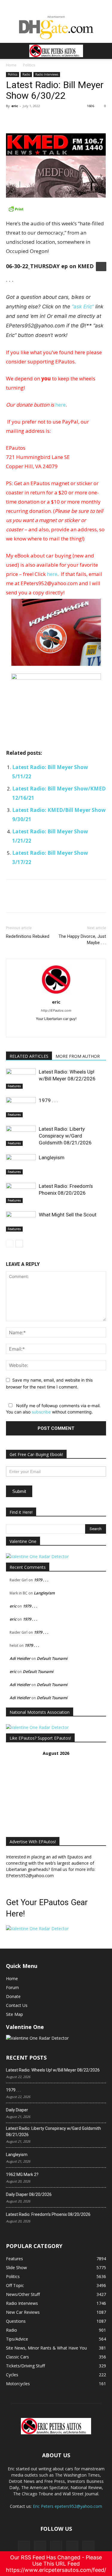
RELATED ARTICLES (29, 1056)
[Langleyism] (21, 1164)
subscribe (41, 1412)
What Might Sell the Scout (68, 1215)
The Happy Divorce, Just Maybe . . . (82, 939)
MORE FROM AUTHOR (78, 1056)
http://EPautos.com (56, 1010)
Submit (19, 1491)
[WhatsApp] (53, 119)
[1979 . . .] (21, 1107)
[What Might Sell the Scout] (21, 1222)
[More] (67, 119)
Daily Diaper (17, 2110)
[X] (26, 119)
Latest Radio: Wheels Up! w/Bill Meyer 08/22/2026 (53, 2070)
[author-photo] (56, 994)
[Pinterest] (39, 119)
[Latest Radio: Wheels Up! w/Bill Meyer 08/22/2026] (21, 1079)
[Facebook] (12, 119)
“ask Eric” (83, 307)
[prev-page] (10, 1244)
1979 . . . (48, 1100)
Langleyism (52, 1157)
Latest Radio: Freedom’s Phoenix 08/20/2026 (48, 2214)
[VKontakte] (72, 2547)
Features (14, 1086)
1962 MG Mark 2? (22, 2174)
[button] (10, 51)
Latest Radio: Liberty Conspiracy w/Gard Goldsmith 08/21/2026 (65, 1136)
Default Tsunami (52, 1658)
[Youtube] (88, 2547)
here (60, 405)
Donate (13, 1996)
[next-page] (19, 1244)
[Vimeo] (56, 2547)
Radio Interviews (47, 74)
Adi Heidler (20, 1658)
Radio (26, 74)
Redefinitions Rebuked (28, 936)
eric (15, 106)
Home (11, 65)
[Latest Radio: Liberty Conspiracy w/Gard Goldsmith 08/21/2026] (21, 1136)
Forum (12, 1987)
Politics (29, 65)
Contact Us (17, 2005)
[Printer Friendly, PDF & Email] (56, 209)
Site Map (14, 2014)
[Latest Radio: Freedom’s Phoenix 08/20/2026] (21, 1193)
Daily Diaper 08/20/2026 (29, 2194)
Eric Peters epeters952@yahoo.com (67, 2506)
